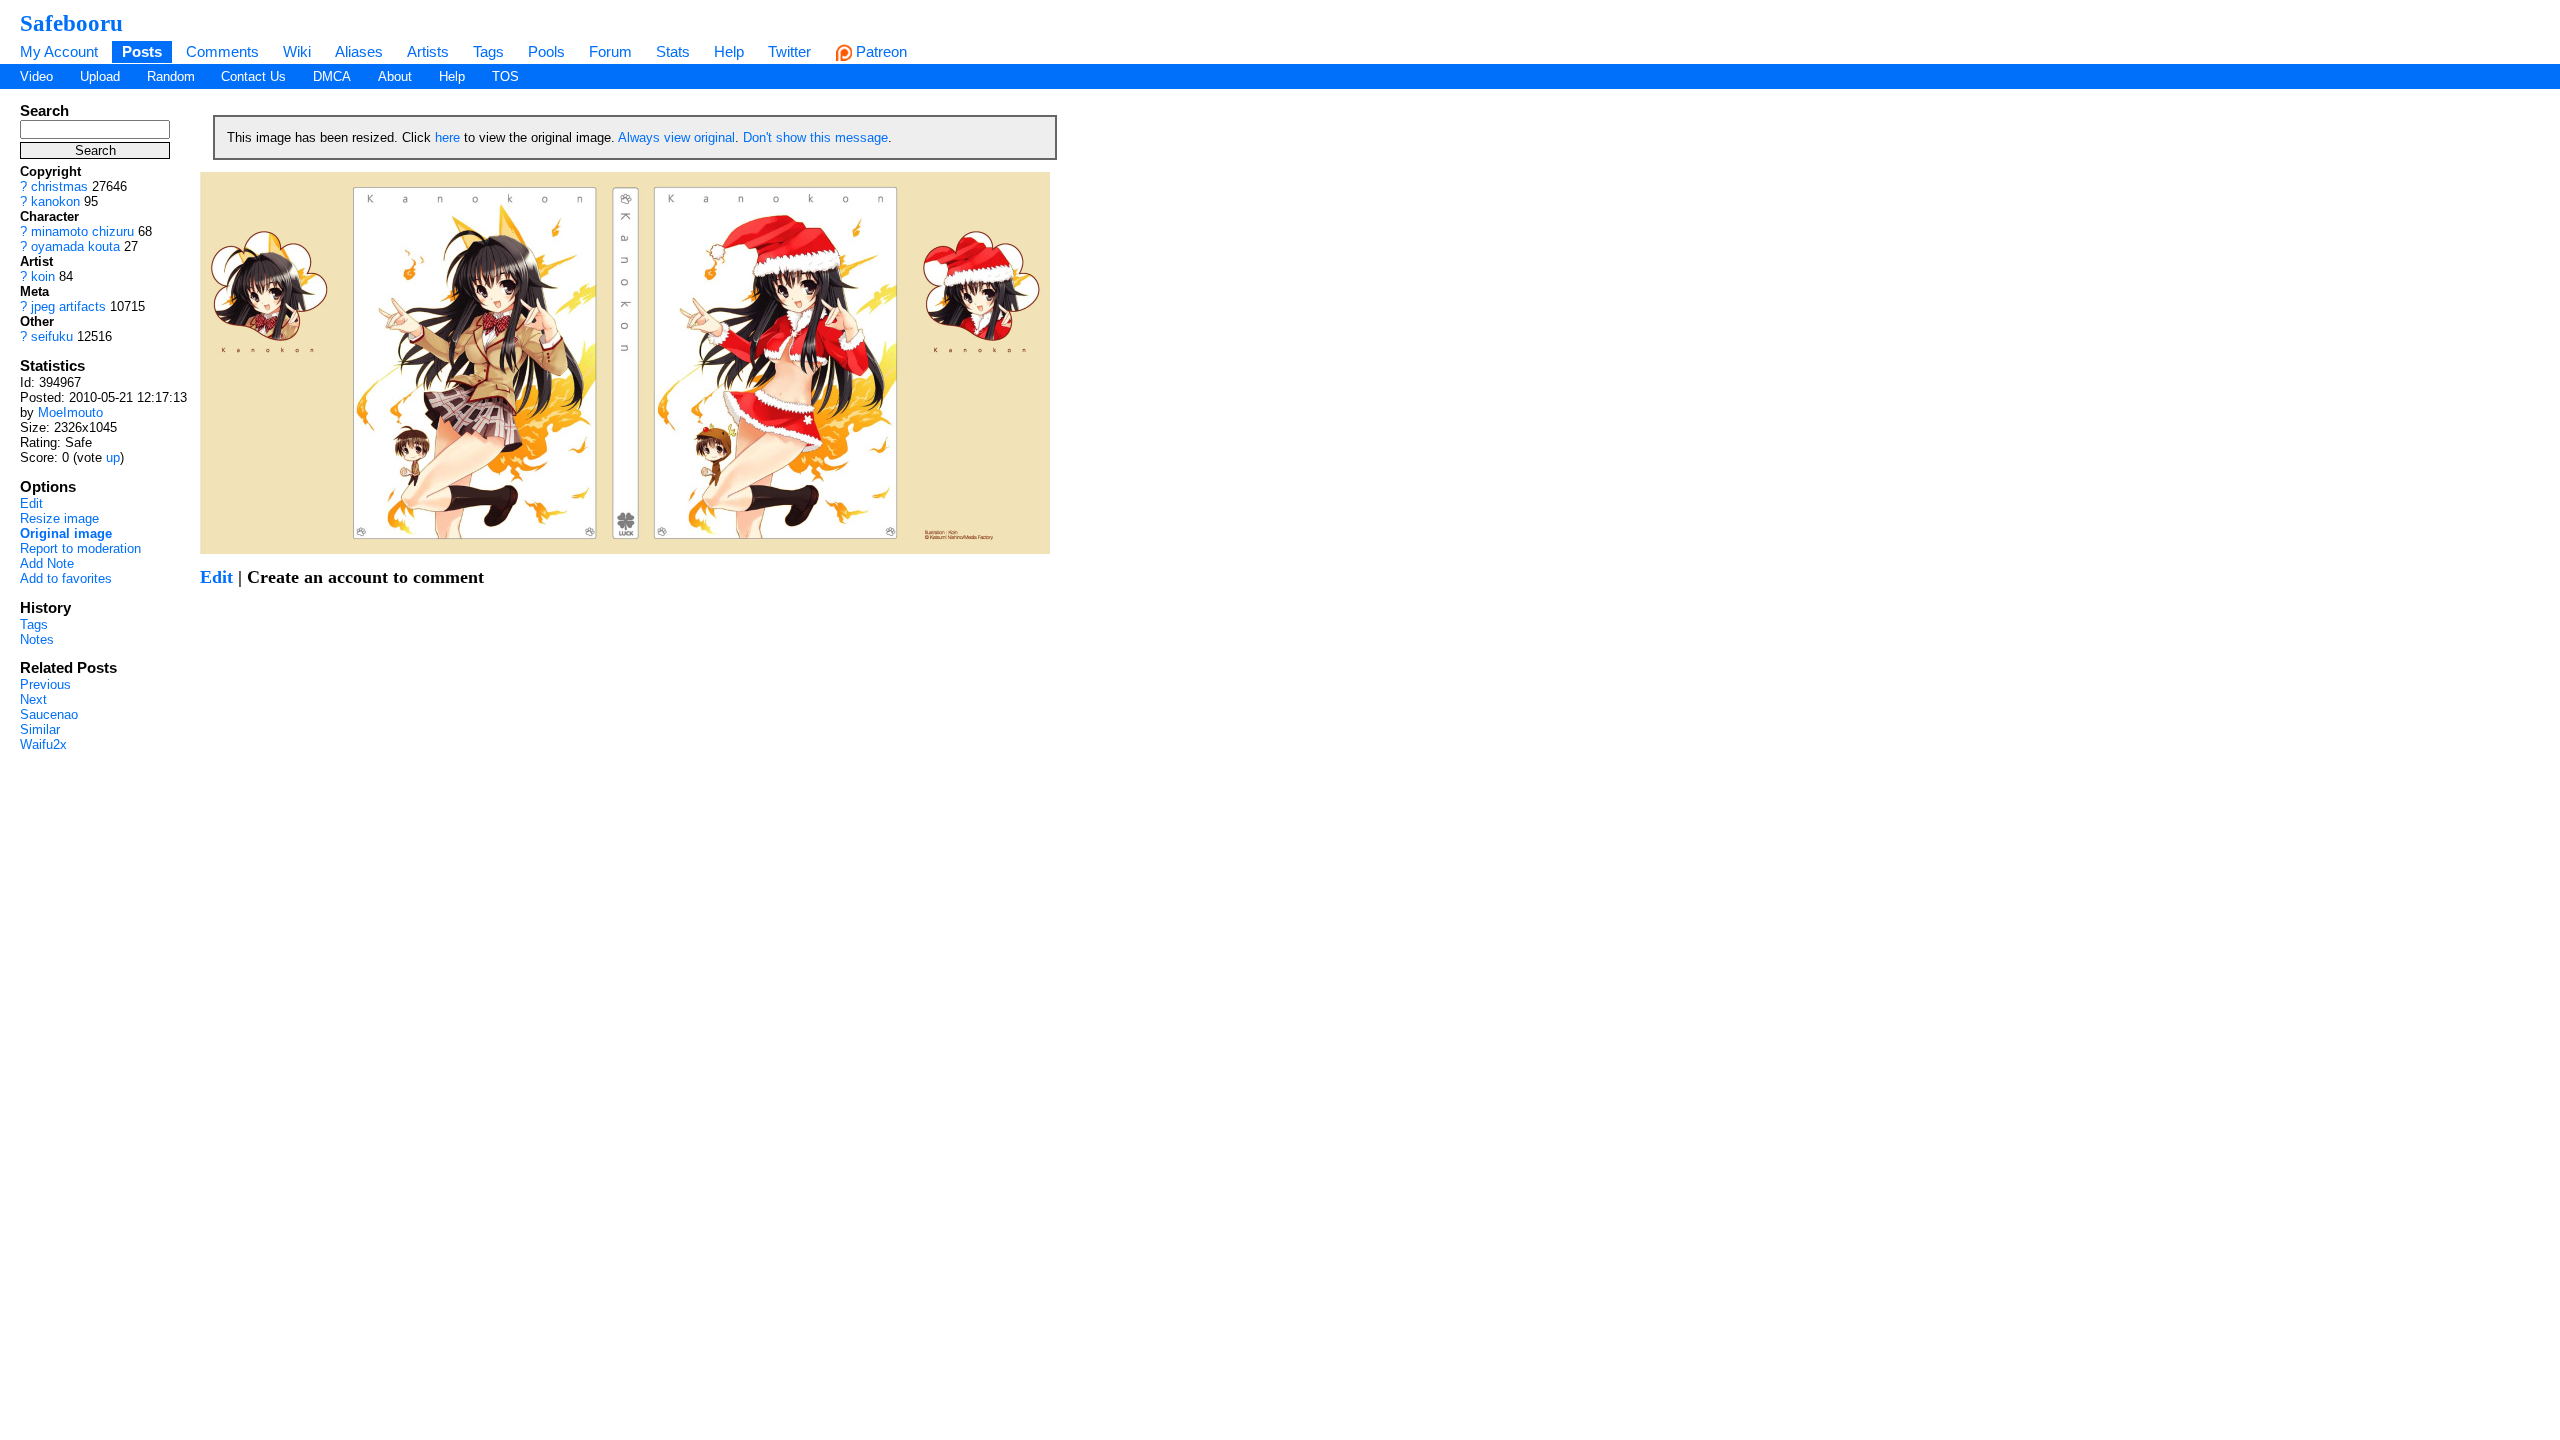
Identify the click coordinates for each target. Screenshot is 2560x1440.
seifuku (52, 336)
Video (36, 76)
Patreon (879, 51)
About (395, 76)
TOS (505, 76)
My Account (59, 51)
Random (171, 76)
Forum (610, 51)
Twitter (789, 51)
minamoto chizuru (82, 231)
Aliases (359, 51)
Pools (546, 51)
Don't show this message (815, 137)
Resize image (59, 518)
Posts (142, 51)
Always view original (676, 137)
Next (33, 699)
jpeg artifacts (68, 306)
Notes (37, 639)
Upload (100, 76)
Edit (31, 503)
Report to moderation (80, 548)
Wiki (297, 51)
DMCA (332, 76)
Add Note (47, 563)
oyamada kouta (75, 246)
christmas (59, 186)
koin (43, 276)
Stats (673, 51)
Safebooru (71, 23)
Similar (40, 729)
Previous (45, 684)
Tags (488, 51)
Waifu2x (43, 744)
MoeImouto (70, 412)
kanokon (55, 201)
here (447, 137)
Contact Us (253, 76)
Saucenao (49, 714)
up (113, 457)
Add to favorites (66, 578)
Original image (66, 533)
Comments (222, 51)
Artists (428, 51)
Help (729, 51)
